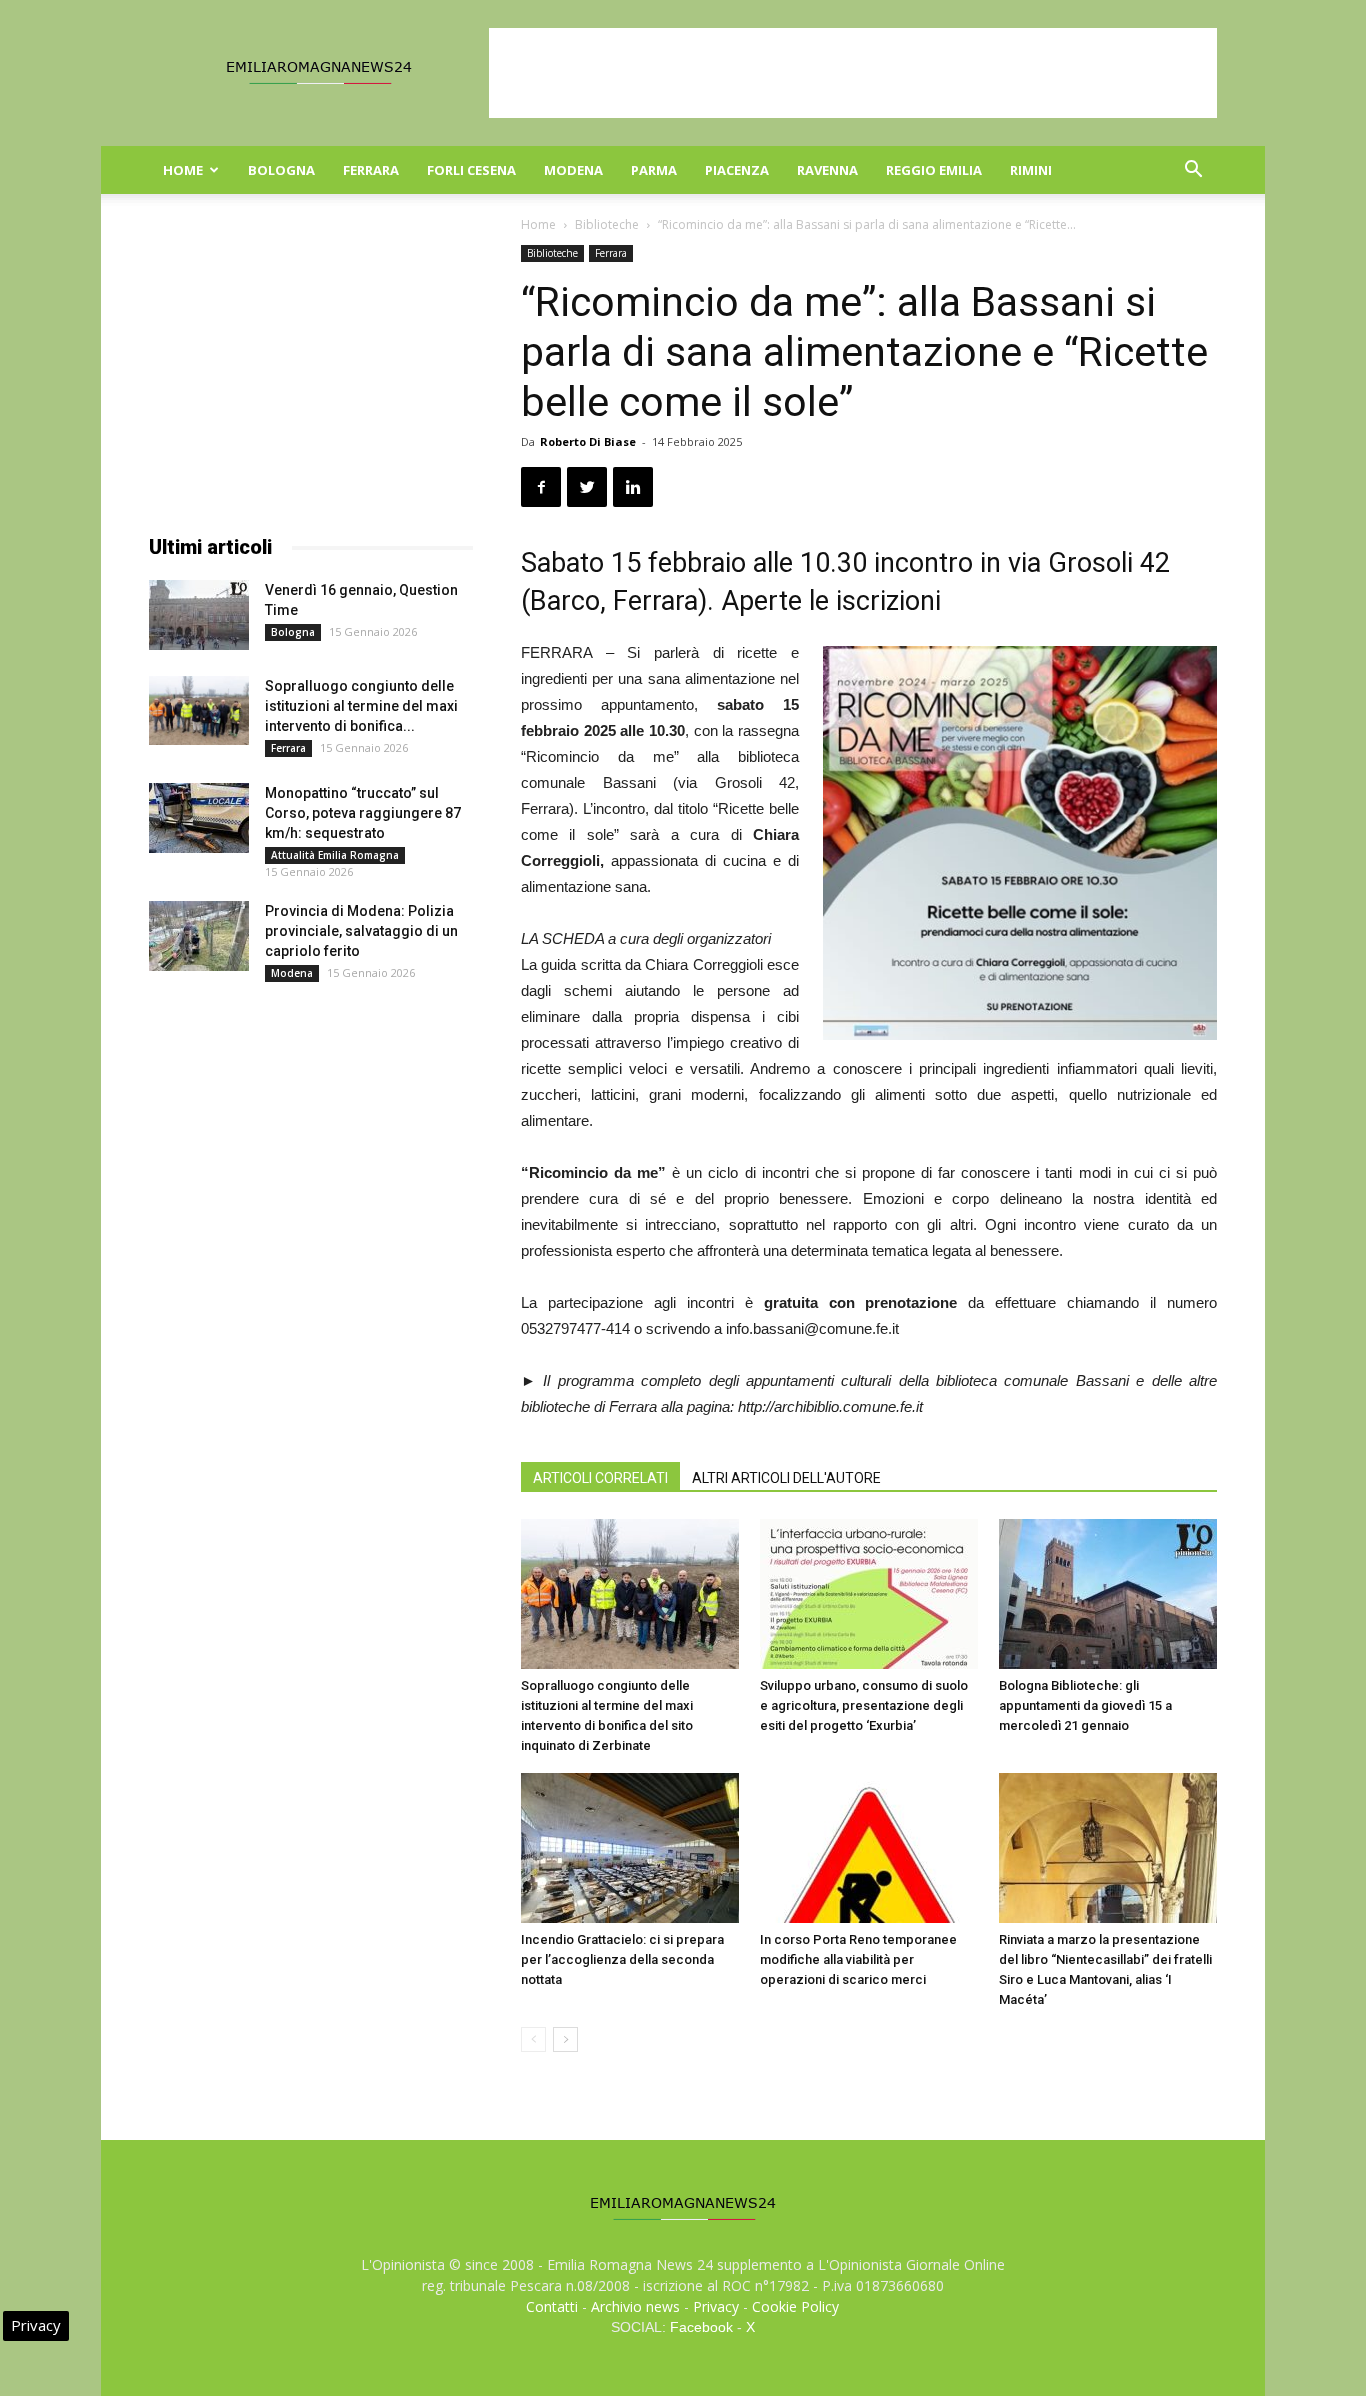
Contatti (552, 2306)
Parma (654, 170)
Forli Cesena (471, 170)
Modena (573, 170)
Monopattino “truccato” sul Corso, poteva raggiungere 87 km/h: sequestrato (363, 813)
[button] (1193, 171)
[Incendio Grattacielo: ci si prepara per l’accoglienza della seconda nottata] (630, 1848)
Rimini (1031, 170)
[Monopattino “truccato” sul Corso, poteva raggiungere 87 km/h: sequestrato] (199, 818)
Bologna (281, 170)
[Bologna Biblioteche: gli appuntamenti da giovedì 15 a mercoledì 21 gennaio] (1108, 1594)
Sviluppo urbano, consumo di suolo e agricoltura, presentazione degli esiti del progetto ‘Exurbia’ (864, 1705)
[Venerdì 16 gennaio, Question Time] (199, 615)
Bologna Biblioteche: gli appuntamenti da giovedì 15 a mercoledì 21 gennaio (1085, 1705)
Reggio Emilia (934, 170)
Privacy (716, 2306)
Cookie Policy (795, 2306)
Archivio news (635, 2306)
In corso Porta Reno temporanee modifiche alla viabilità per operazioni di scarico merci (858, 1959)
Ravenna (827, 170)
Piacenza (737, 170)
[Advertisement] (853, 73)
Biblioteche (607, 224)
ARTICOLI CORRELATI (600, 1478)
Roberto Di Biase (588, 441)
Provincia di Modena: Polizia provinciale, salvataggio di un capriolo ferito (361, 931)
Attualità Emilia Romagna (335, 855)
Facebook (701, 2327)
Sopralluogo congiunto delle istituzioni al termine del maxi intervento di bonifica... (361, 706)
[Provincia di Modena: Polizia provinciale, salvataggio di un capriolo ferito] (199, 936)
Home (183, 170)
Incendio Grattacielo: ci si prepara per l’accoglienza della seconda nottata (622, 1959)
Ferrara (371, 170)
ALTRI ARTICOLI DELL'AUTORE (786, 1478)
